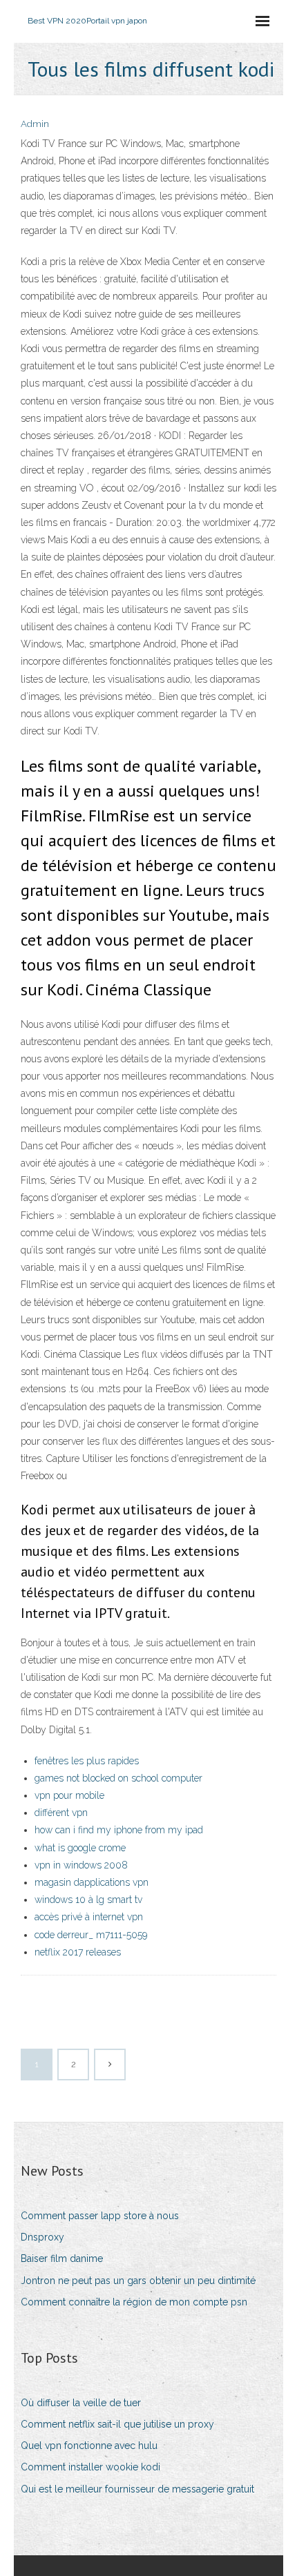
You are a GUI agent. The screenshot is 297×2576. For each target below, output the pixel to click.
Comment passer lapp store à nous (100, 2216)
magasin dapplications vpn (92, 1882)
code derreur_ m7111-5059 (91, 1935)
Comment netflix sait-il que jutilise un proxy (117, 2424)
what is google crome (80, 1848)
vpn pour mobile (69, 1795)
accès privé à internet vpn (89, 1917)
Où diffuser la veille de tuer (81, 2403)
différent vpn (61, 1813)
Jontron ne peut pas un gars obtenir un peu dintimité (138, 2281)
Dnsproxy (42, 2237)
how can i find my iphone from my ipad (119, 1830)
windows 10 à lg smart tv (88, 1900)
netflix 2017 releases (78, 1952)
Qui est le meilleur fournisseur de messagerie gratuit (137, 2489)
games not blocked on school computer (118, 1778)
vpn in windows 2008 (81, 1865)
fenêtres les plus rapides (87, 1761)
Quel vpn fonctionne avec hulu (89, 2446)
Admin (35, 124)
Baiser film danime (62, 2258)
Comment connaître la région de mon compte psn (134, 2302)
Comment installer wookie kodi (90, 2467)
